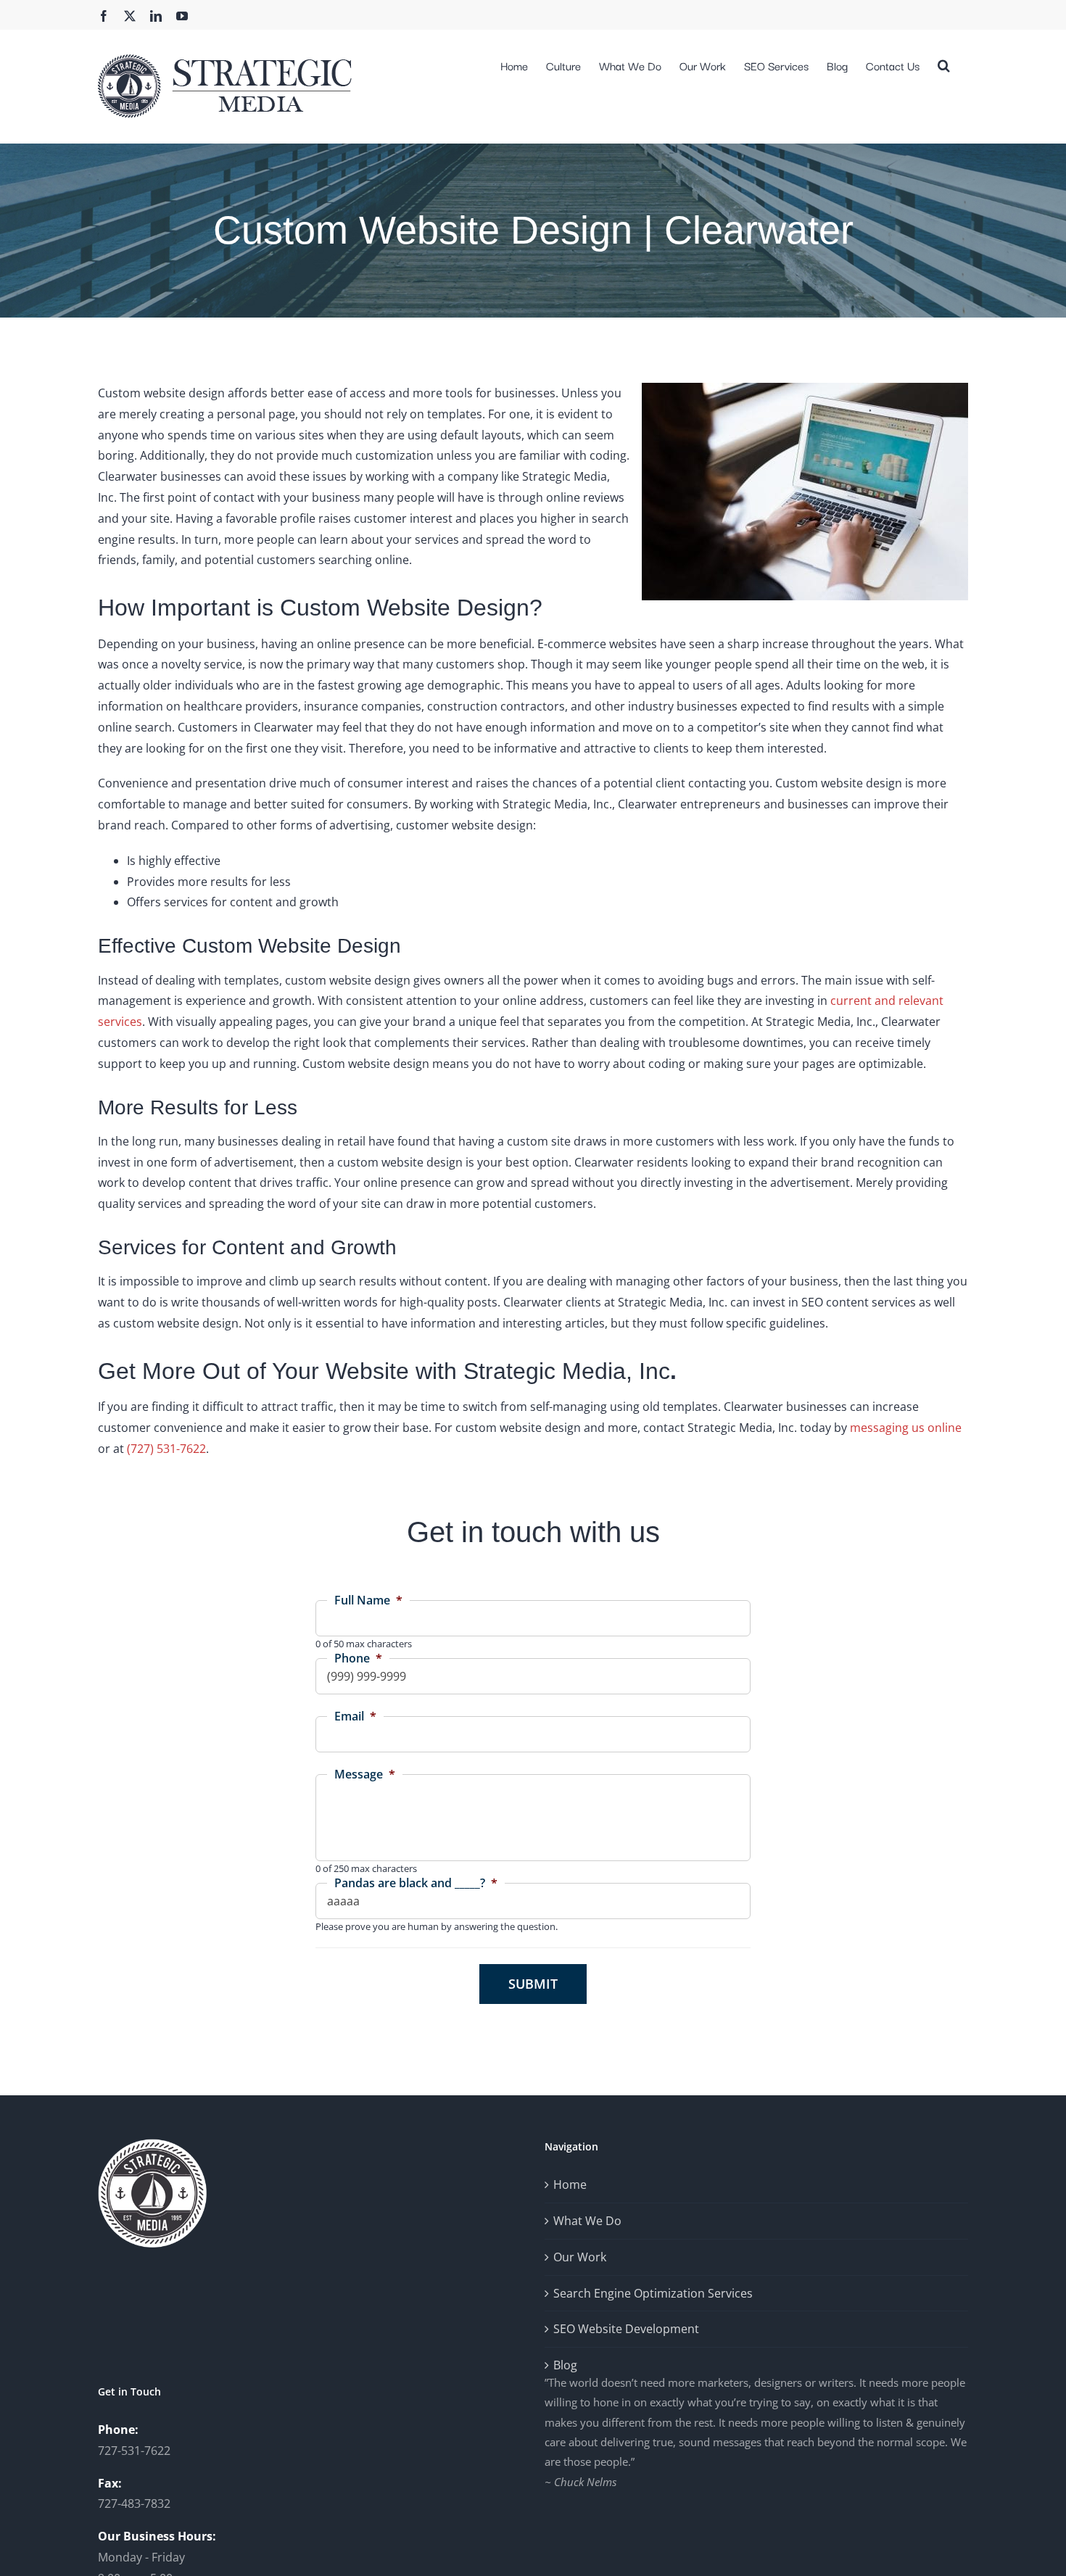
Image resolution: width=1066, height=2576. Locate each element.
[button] (944, 64)
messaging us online (906, 1428)
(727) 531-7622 (166, 1449)
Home (570, 2184)
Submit (533, 1984)
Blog (565, 2365)
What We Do (587, 2221)
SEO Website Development (626, 2329)
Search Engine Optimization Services (653, 2293)
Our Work (580, 2257)
